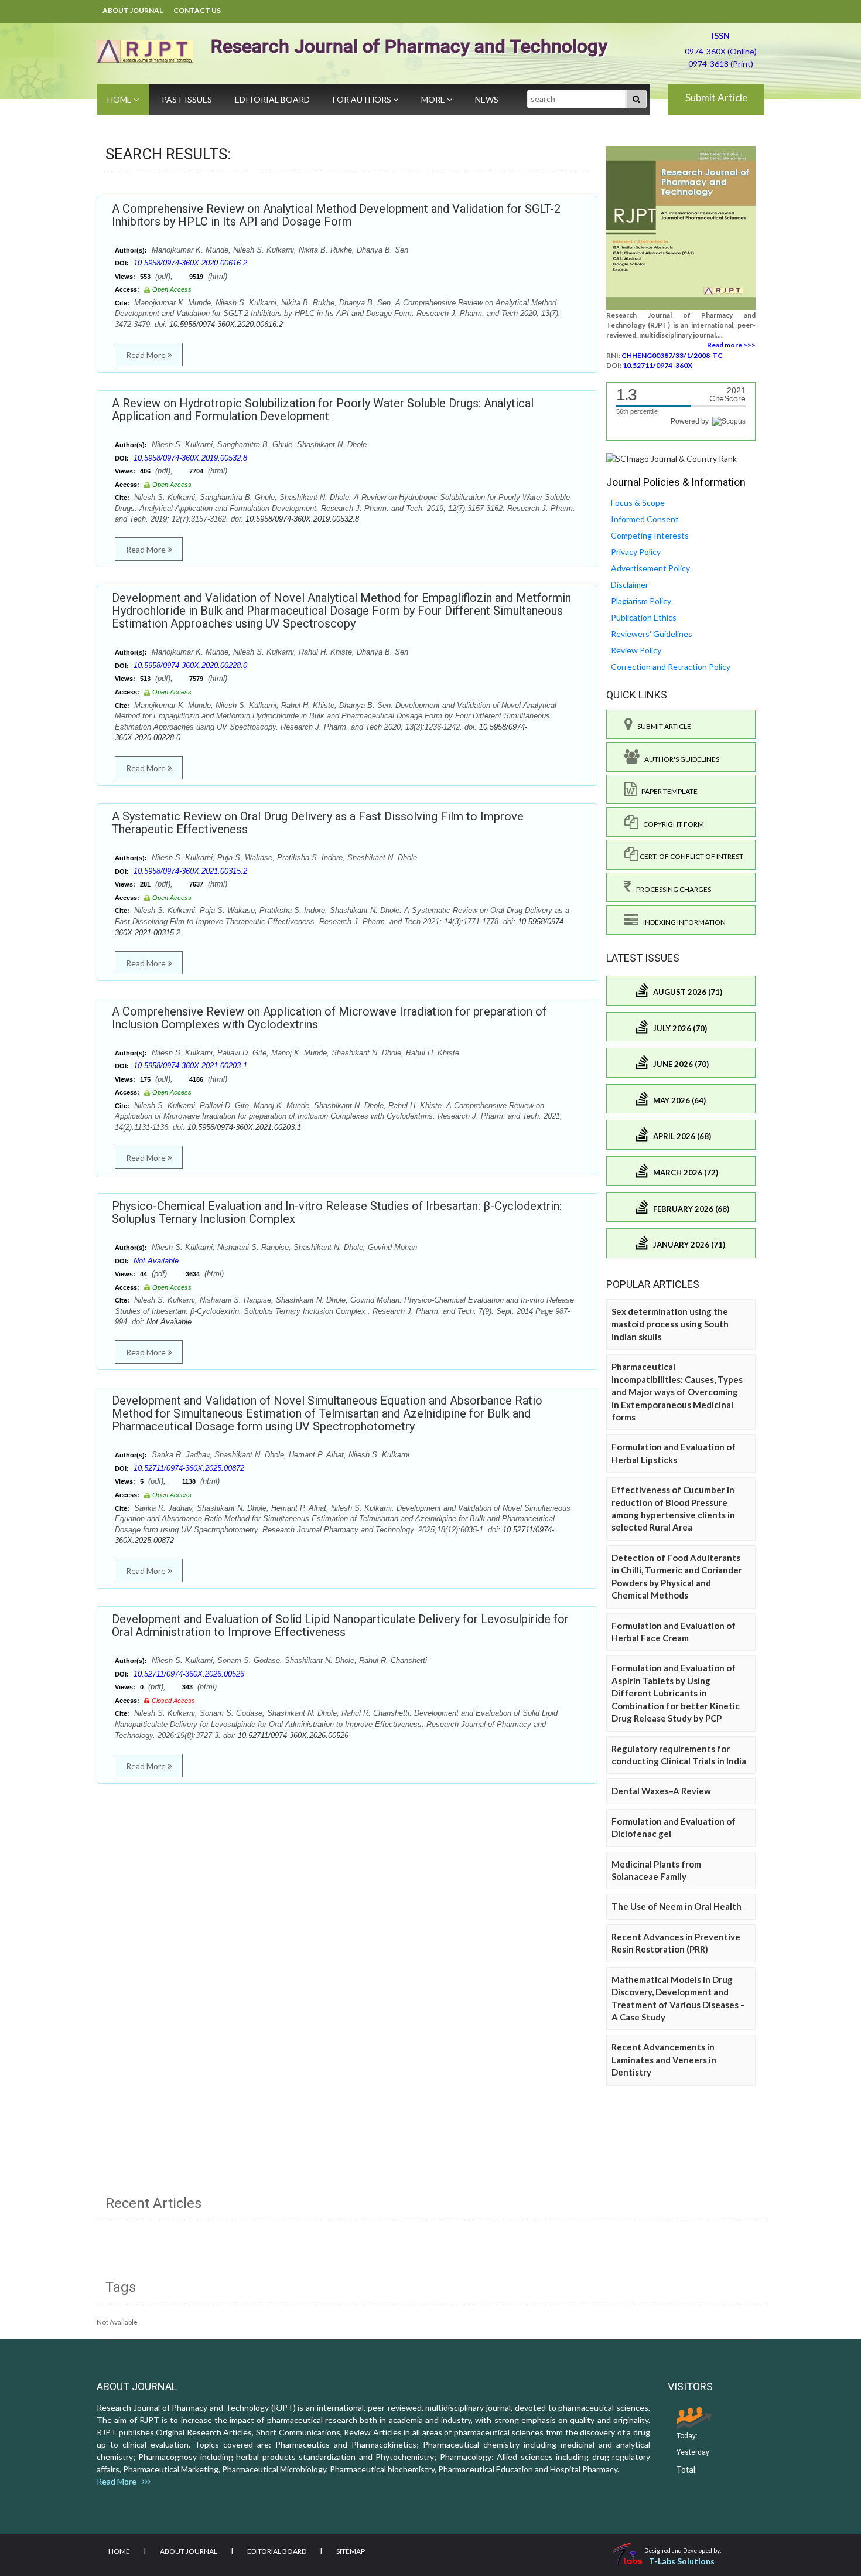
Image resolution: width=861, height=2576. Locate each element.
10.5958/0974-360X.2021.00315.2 (190, 871)
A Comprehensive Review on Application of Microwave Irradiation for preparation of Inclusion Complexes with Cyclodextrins (329, 1018)
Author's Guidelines (679, 759)
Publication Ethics (644, 617)
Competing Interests (650, 535)
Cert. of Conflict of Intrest (691, 856)
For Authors (363, 99)
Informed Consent (645, 519)
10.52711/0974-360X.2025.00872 (189, 1468)
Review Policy (636, 650)
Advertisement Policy (650, 568)
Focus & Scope (638, 502)
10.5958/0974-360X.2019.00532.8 (190, 458)
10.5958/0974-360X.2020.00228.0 (190, 665)
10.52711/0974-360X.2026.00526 (189, 1674)
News (487, 99)
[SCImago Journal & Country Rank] (672, 458)
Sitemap (351, 2551)
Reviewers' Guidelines (652, 634)
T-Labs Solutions (682, 2561)
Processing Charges (671, 889)
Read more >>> (731, 345)
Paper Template (667, 791)
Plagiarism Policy (641, 601)
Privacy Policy (636, 552)
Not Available (156, 1261)
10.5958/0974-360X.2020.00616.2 (190, 263)
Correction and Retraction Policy (671, 667)
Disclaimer (630, 585)
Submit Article (716, 98)
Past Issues (187, 99)
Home (120, 99)
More (434, 99)
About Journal (133, 10)
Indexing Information (682, 922)
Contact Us (197, 10)
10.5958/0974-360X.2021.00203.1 (190, 1066)
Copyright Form (671, 824)
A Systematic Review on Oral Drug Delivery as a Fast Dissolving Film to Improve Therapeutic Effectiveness (318, 823)
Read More (147, 355)
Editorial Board (272, 99)
